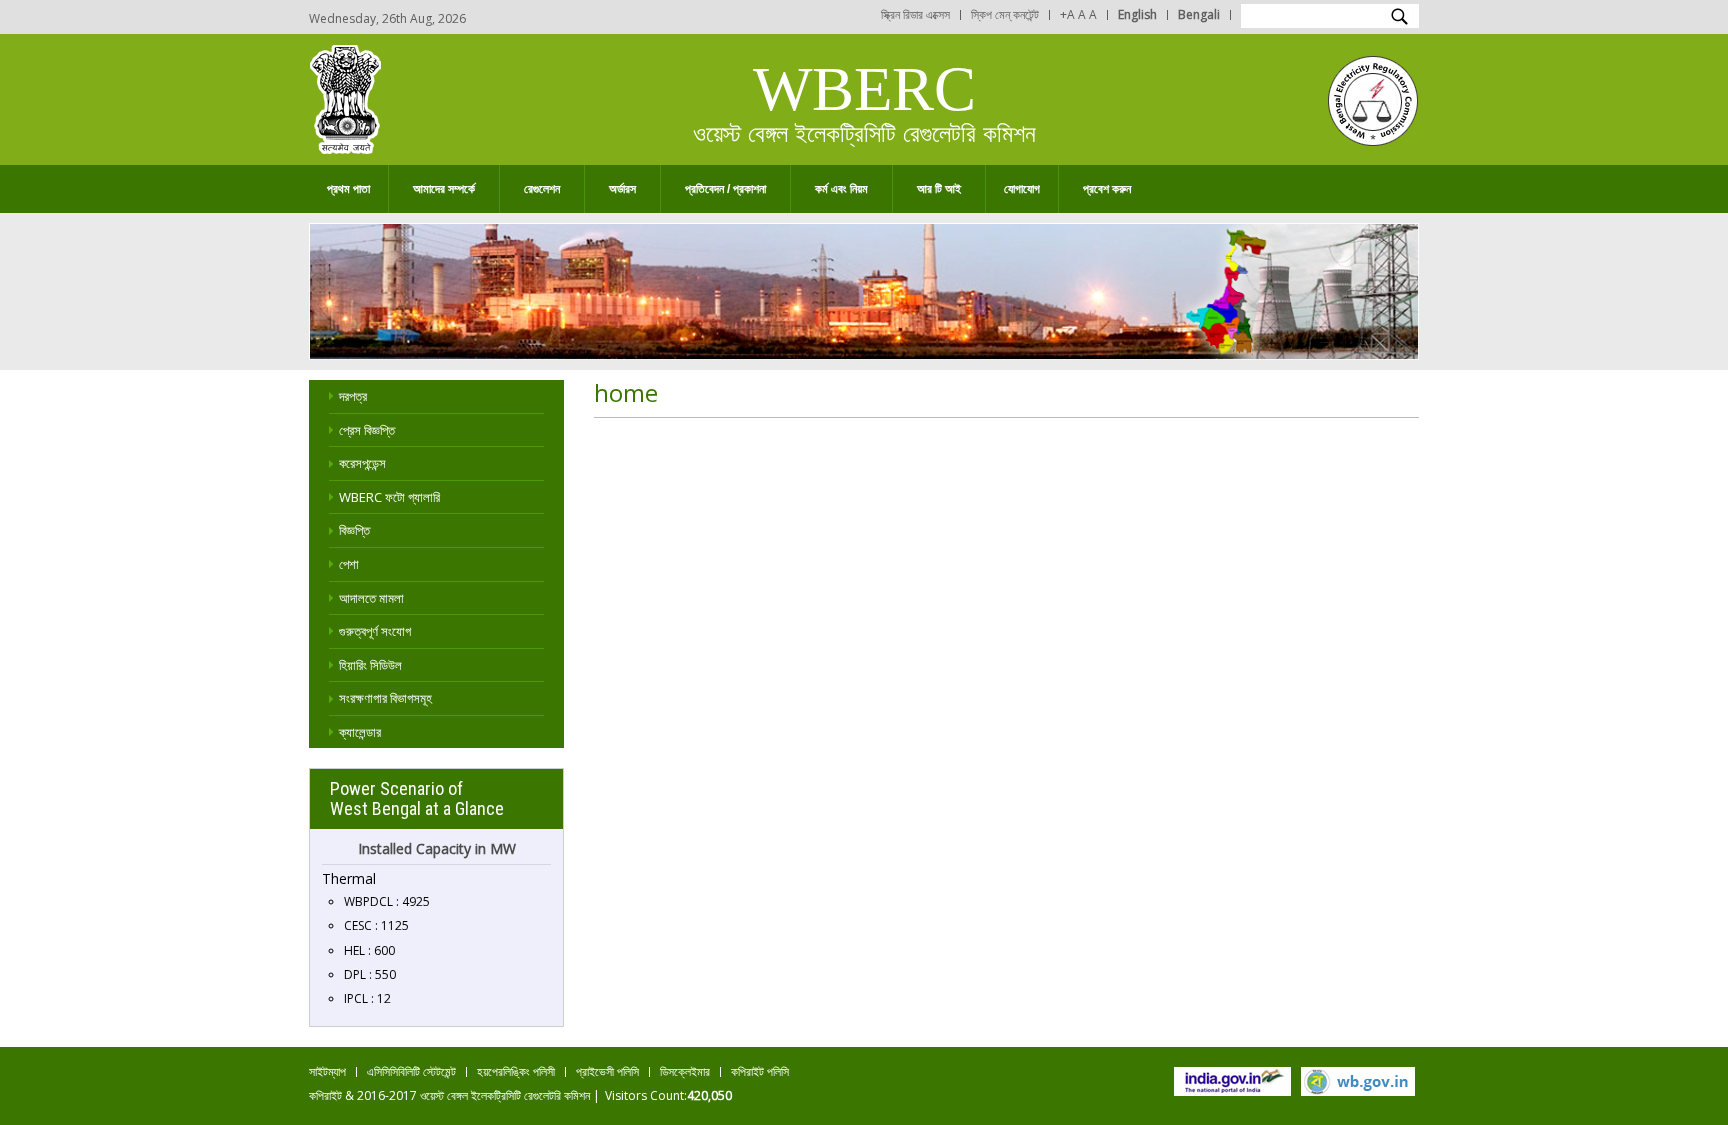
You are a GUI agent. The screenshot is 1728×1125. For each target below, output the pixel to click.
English (1137, 14)
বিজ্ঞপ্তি (354, 530)
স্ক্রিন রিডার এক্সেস (915, 14)
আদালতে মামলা (371, 598)
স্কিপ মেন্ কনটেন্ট (1005, 14)
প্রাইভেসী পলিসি (607, 1071)
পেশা (349, 564)
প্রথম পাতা (348, 189)
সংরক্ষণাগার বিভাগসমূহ (385, 698)
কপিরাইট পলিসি (760, 1071)
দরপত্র (353, 396)
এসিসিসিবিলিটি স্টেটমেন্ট (411, 1071)
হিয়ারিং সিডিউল (370, 665)
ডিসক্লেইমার (685, 1071)
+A (1067, 14)
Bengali (1199, 14)
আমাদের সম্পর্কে (432, 189)
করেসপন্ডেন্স (362, 463)
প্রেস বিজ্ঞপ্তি (367, 430)
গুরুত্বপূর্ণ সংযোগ (375, 631)
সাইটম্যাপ (327, 1071)
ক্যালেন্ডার (360, 732)
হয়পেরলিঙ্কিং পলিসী (516, 1071)
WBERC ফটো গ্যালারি (389, 497)
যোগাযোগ (1022, 189)
